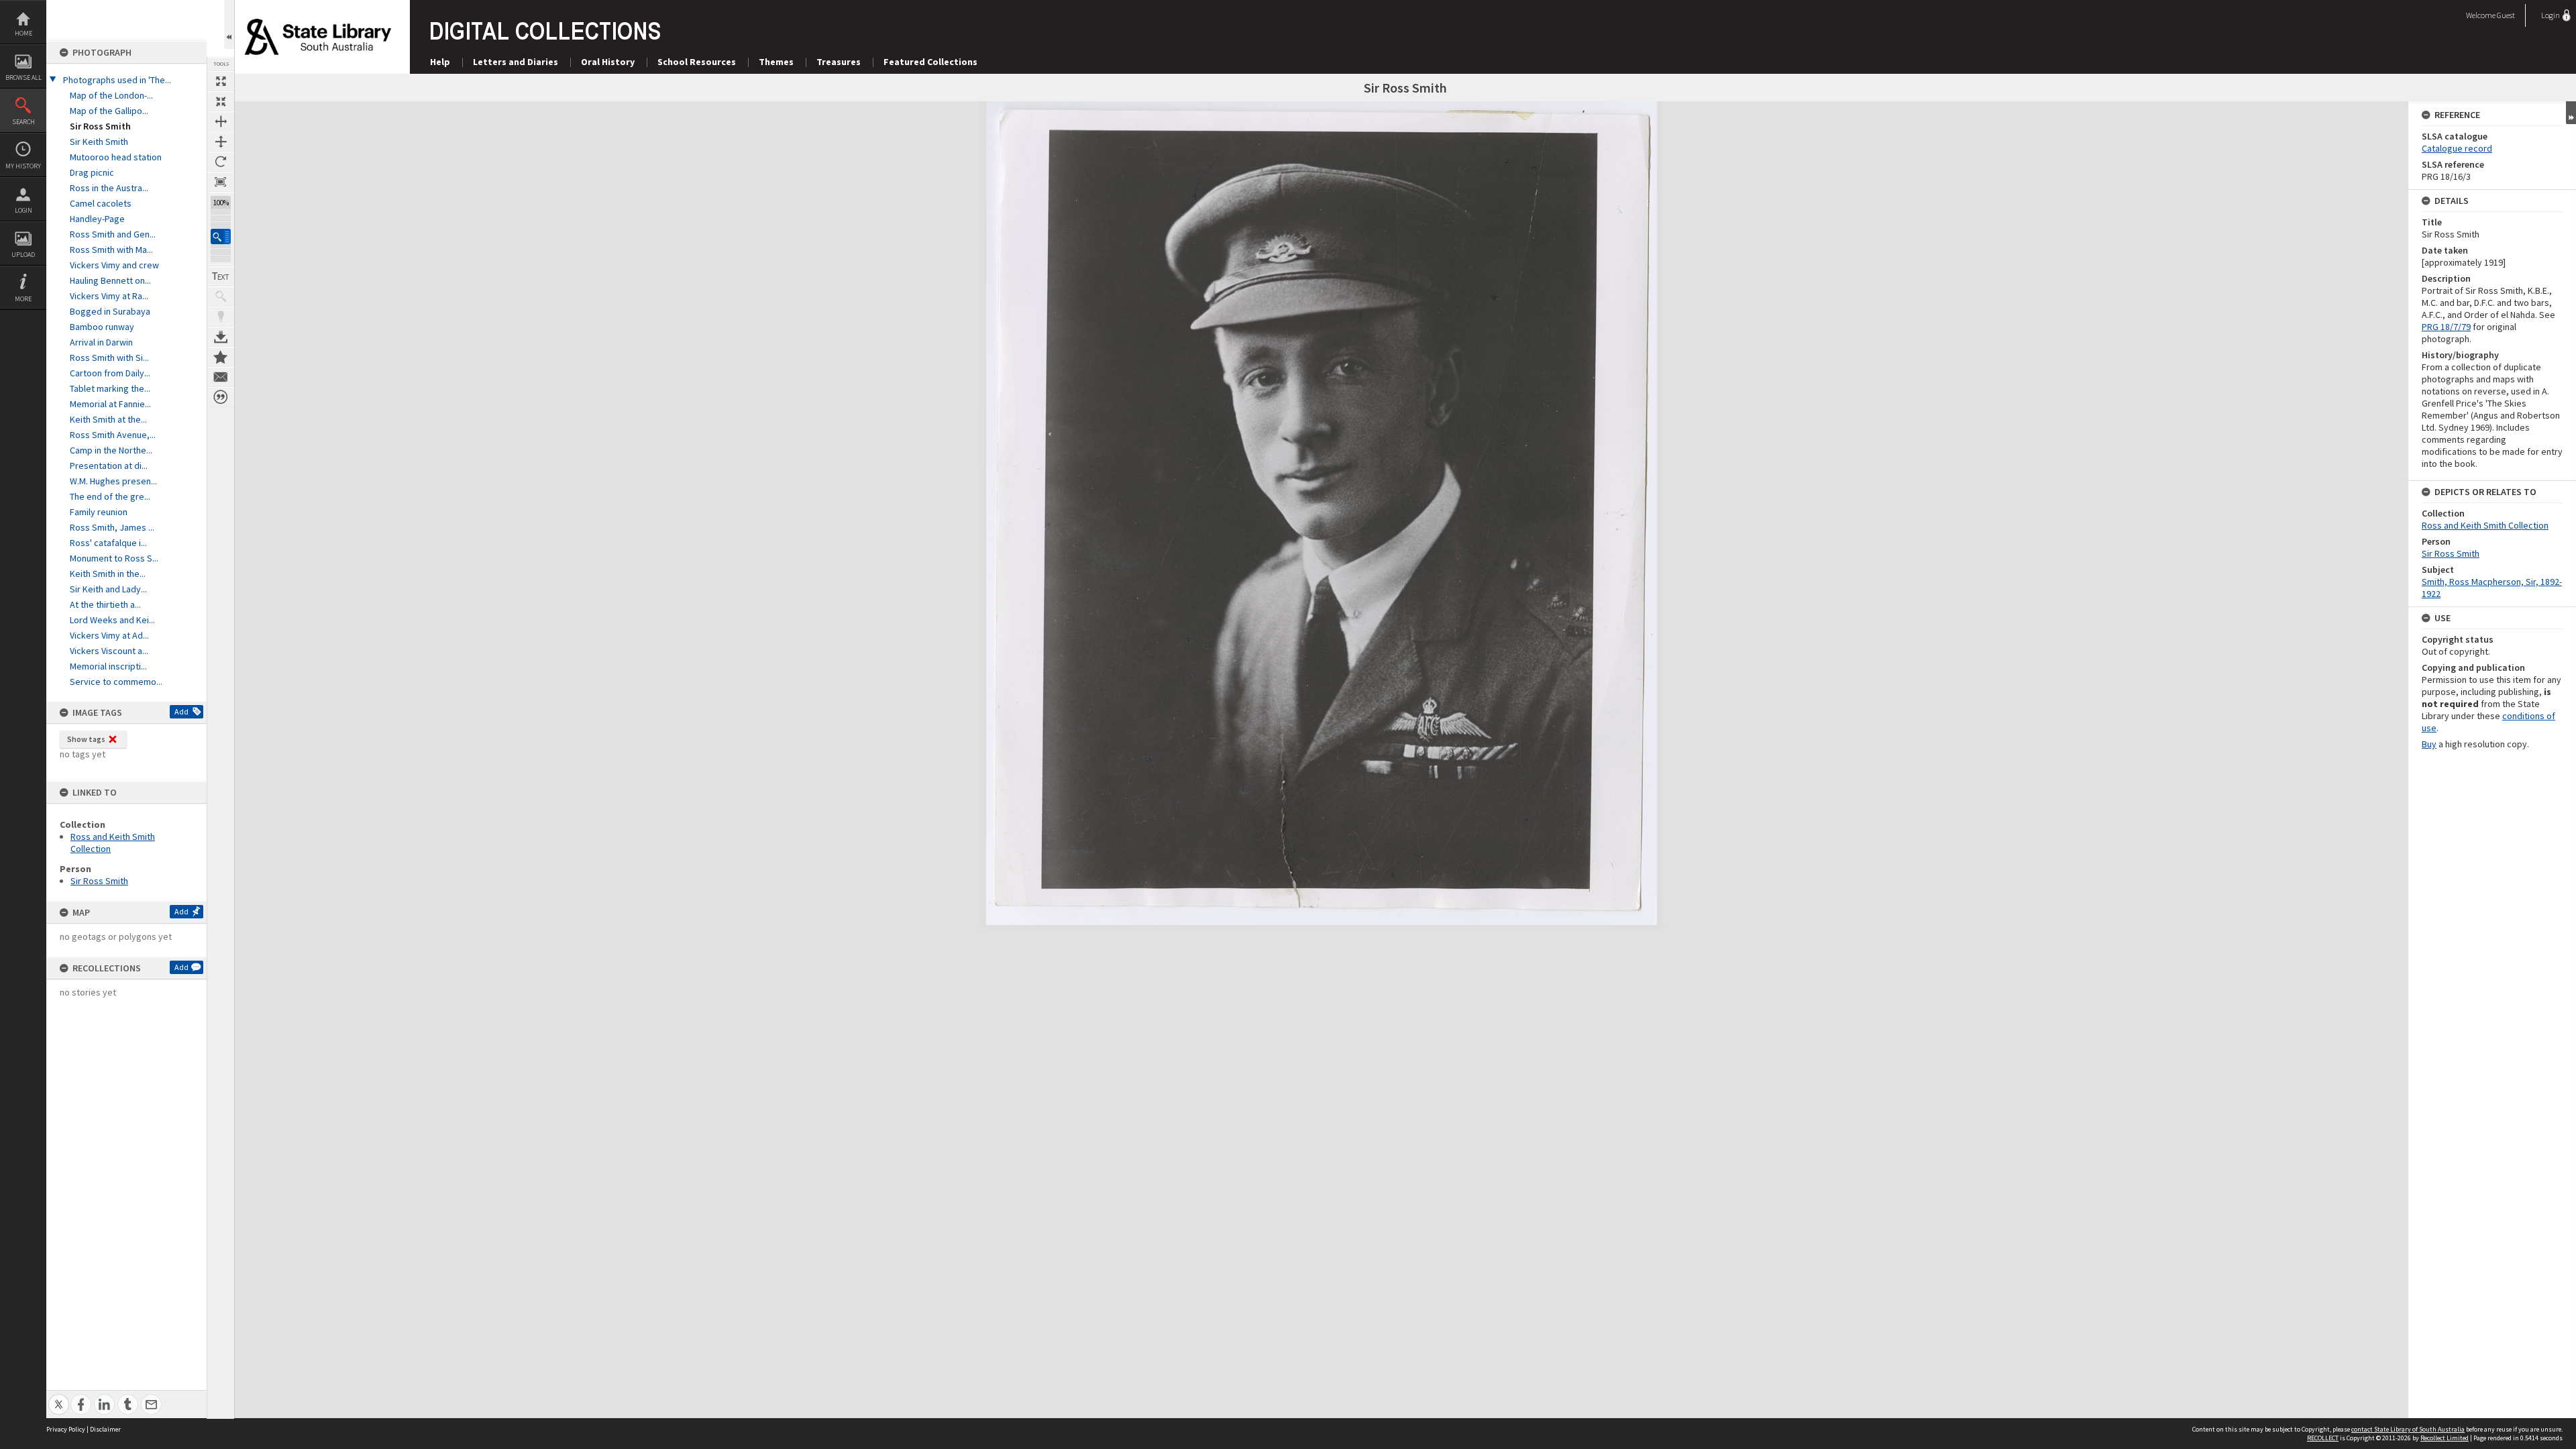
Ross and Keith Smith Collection (2485, 525)
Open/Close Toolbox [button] (229, 24)
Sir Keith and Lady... (108, 589)
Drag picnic (92, 172)
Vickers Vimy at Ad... (109, 635)
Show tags (86, 739)
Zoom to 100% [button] (221, 182)
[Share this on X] (59, 1397)
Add (181, 711)
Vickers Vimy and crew (114, 265)
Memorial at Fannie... (110, 404)
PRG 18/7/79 (2446, 327)
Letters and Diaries (516, 62)
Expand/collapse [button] (2571, 113)
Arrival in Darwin (101, 342)
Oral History (608, 62)
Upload (23, 255)
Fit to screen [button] (221, 101)
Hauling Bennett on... (110, 280)
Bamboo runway (102, 327)
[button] (221, 236)
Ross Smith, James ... (112, 527)
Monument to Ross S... (114, 558)
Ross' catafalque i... (108, 543)
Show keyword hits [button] (221, 297)
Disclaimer (105, 1429)
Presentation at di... (109, 466)
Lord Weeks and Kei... (112, 620)
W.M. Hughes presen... (113, 481)
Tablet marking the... (110, 388)
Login (23, 210)
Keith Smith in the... (108, 574)
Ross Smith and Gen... (113, 234)
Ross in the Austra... (109, 188)
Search (23, 122)
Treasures (839, 62)
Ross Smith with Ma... (111, 250)
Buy (2429, 744)
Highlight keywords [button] (221, 317)
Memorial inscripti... (108, 666)
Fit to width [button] (221, 121)
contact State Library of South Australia (2408, 1429)
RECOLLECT (2323, 1438)
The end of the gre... (110, 496)
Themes (776, 62)
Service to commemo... (116, 682)
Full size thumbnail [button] (221, 81)
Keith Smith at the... (108, 419)
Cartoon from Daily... (110, 373)
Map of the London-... (111, 95)
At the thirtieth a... (105, 604)
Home (23, 33)
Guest (2506, 15)
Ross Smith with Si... (109, 358)
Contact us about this (221, 377)
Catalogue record (2457, 148)
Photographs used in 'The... (117, 80)
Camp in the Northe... (111, 450)
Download (221, 337)
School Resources (697, 62)
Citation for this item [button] (221, 397)
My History (23, 166)
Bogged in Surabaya (110, 311)
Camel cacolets (101, 203)
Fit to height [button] (221, 142)
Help (440, 62)
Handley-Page (97, 219)
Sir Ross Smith (100, 126)
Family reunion (99, 512)
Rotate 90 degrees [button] (221, 162)
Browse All (23, 77)
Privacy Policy (66, 1429)
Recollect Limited (2445, 1438)
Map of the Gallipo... (109, 111)
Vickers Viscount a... (109, 651)
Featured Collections (930, 62)
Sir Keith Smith (99, 142)
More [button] (23, 299)
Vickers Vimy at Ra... (109, 296)
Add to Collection (221, 357)
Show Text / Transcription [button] (221, 276)
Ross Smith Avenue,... (113, 435)
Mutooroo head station (116, 157)
